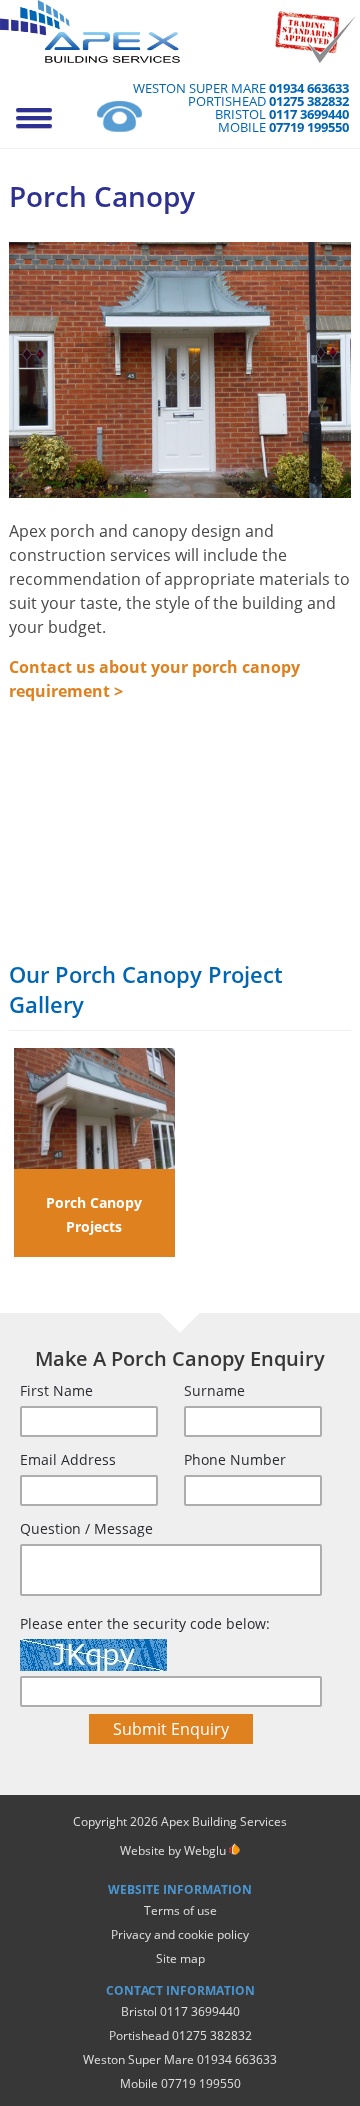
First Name (56, 1390)
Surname (214, 1390)
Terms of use (180, 1910)
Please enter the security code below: (145, 1623)
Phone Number (235, 1459)
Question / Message (86, 1528)
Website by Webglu (173, 1850)
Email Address (68, 1459)
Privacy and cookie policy (180, 1934)
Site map (180, 1958)
